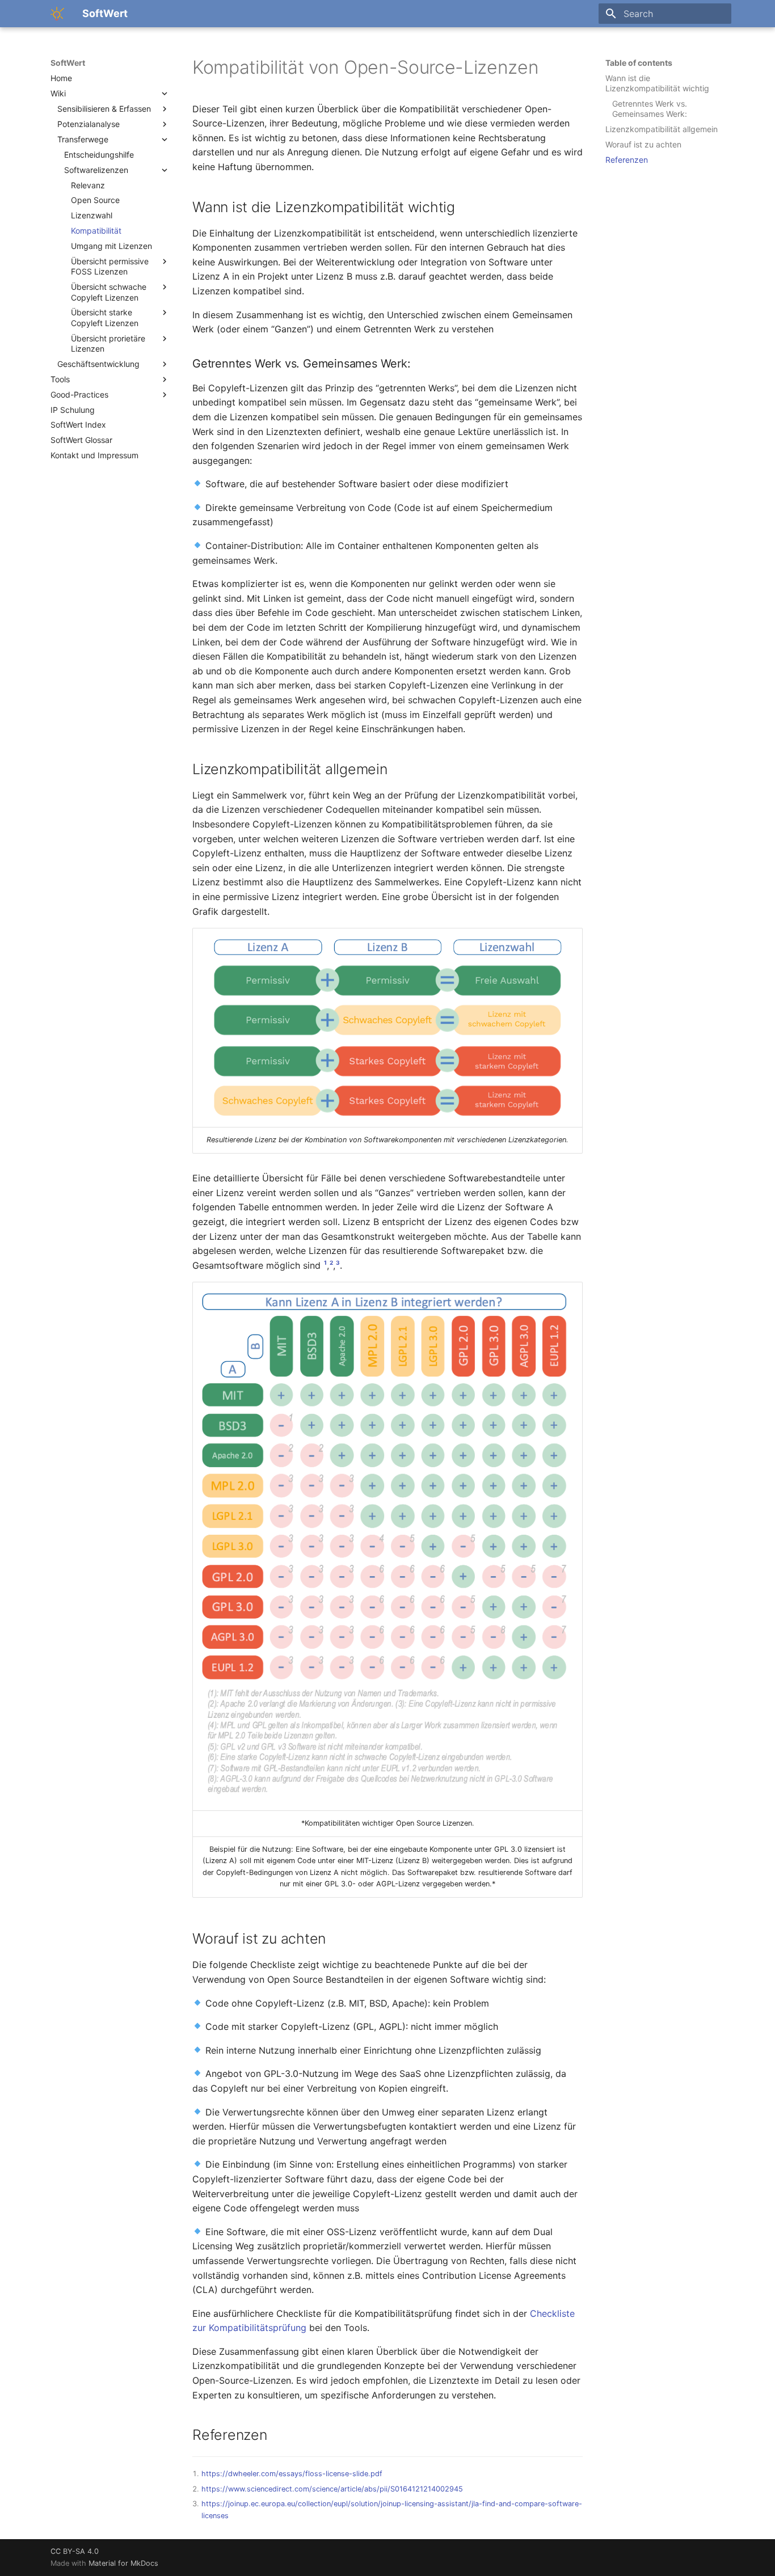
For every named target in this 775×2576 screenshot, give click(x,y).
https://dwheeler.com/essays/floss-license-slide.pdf (292, 2474)
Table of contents (639, 63)
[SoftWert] (57, 14)
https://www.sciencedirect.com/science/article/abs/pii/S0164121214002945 (332, 2489)
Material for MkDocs (123, 2563)
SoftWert (68, 63)
